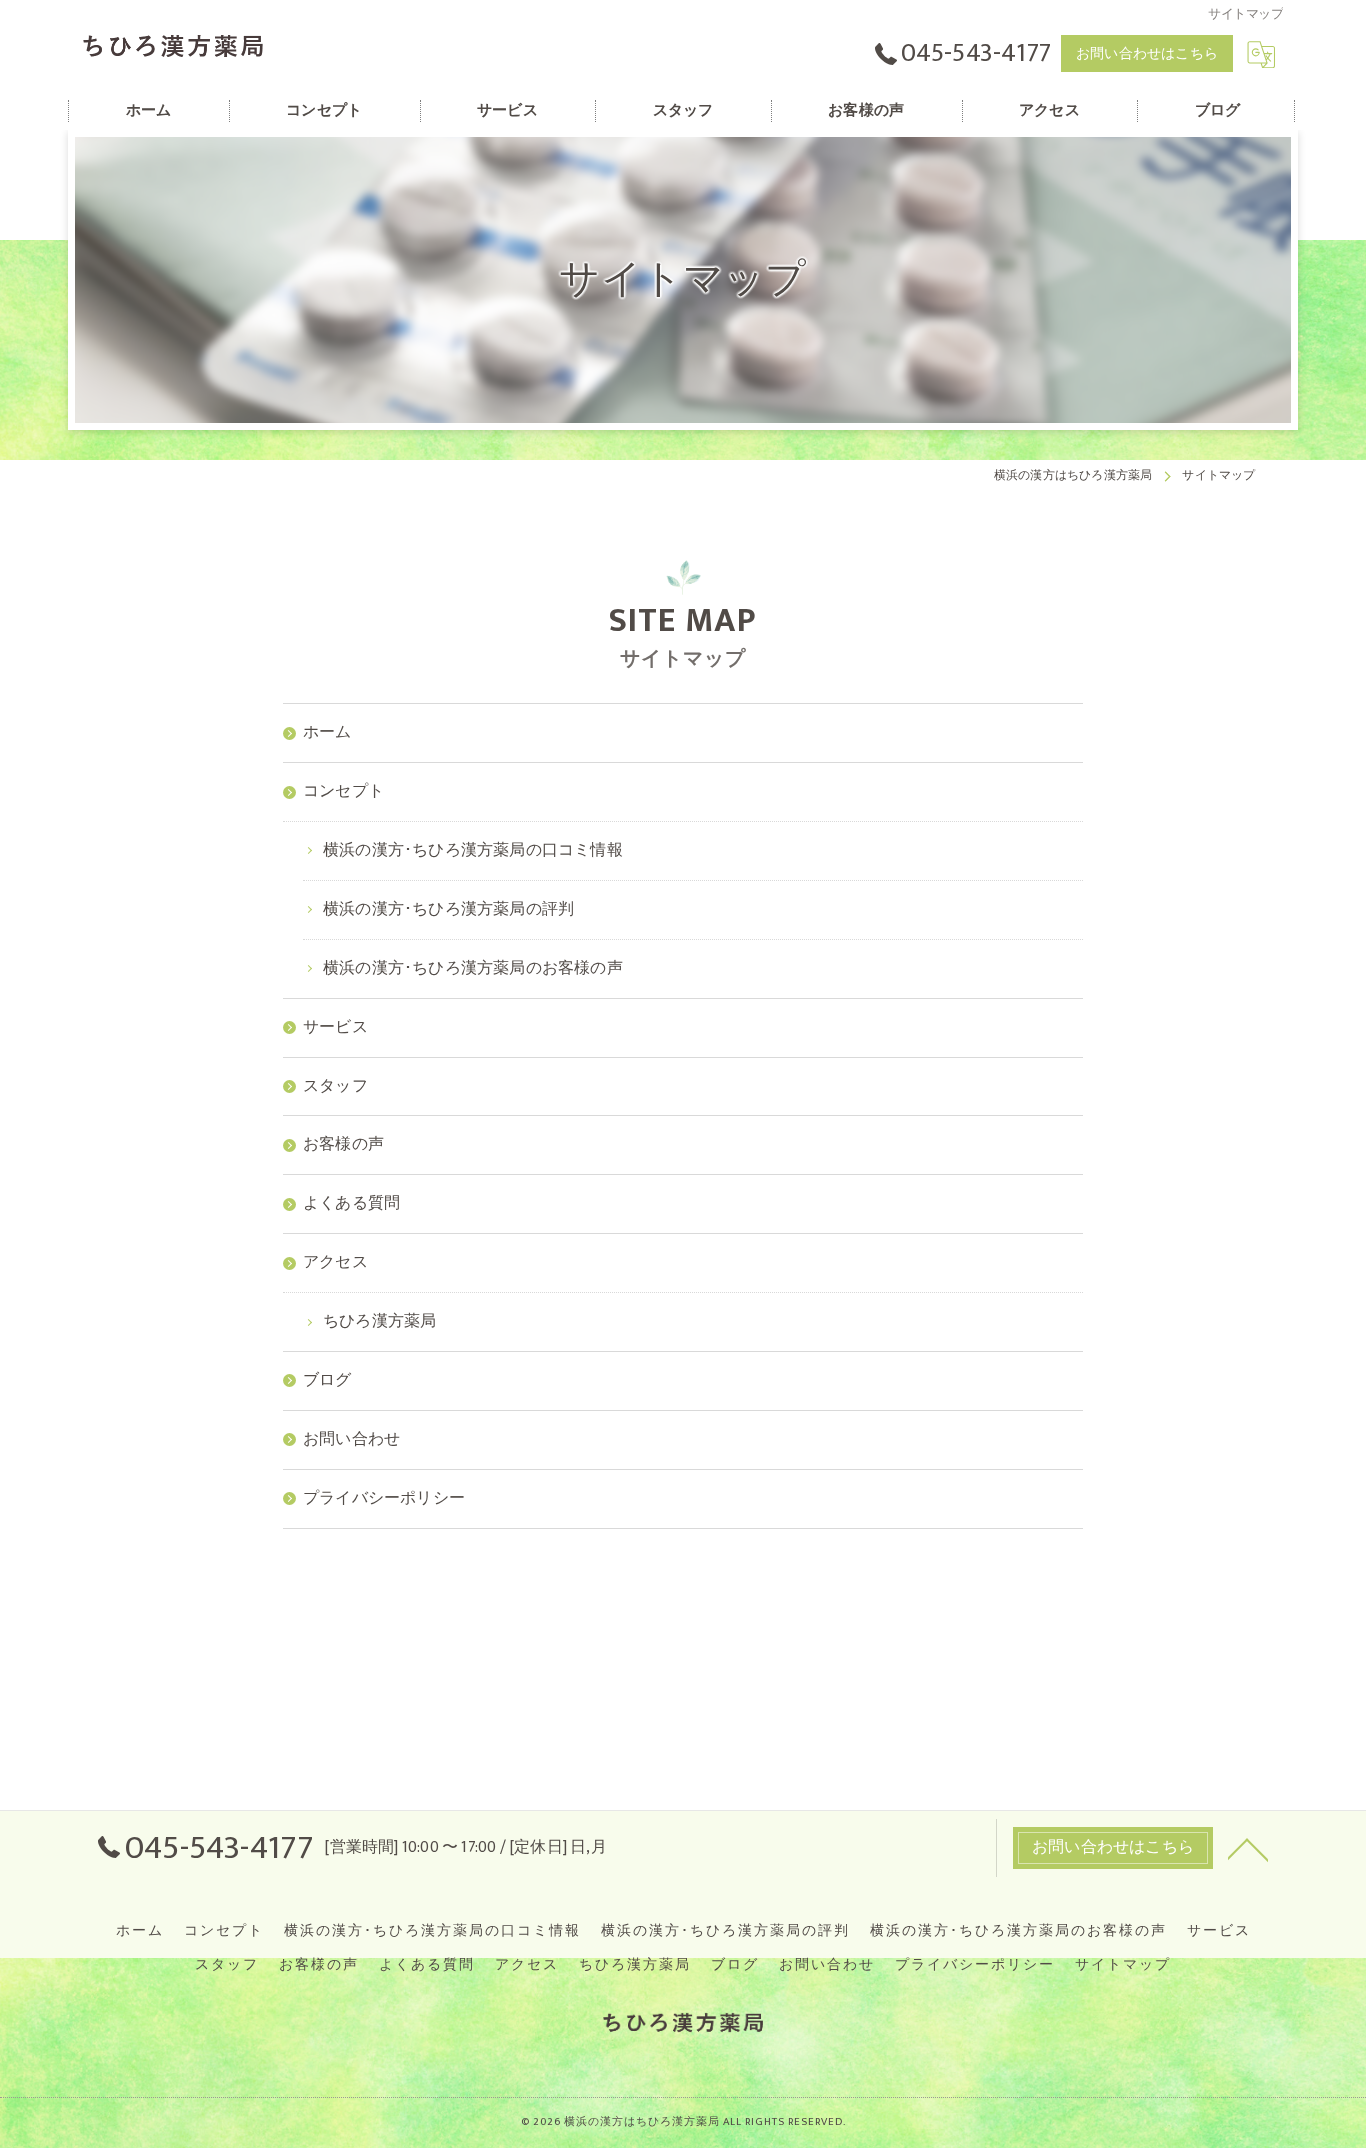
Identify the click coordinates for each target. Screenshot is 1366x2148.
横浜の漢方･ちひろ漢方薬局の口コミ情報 (432, 1931)
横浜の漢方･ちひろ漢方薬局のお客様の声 (1018, 1931)
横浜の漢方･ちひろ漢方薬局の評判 (725, 1931)
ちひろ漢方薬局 (635, 1965)
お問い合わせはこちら (1147, 53)
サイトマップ (1123, 1965)
